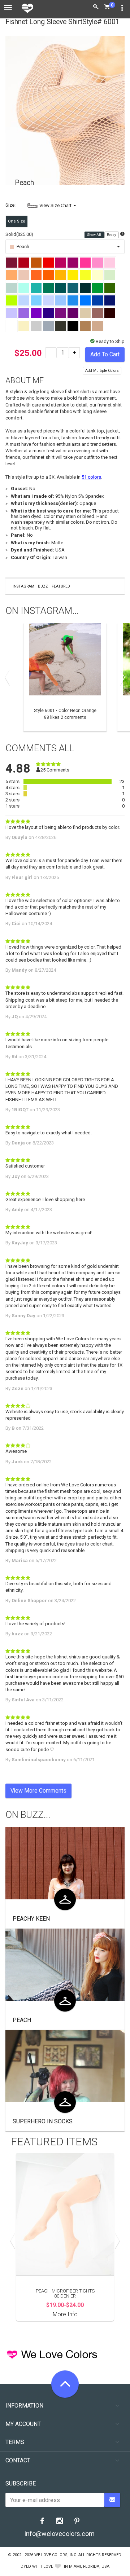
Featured (61, 586)
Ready (112, 235)
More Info (65, 2314)
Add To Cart (105, 354)
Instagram (23, 586)
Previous (9, 677)
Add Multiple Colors (102, 371)
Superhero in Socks (43, 2121)
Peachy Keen (31, 1919)
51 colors (91, 477)
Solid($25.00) (19, 234)
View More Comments (38, 1791)
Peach (22, 2020)
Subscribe (21, 2483)
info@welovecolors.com (60, 2534)
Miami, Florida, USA (89, 2566)
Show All (94, 235)
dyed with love (37, 2566)
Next (121, 677)
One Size (17, 221)
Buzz (43, 586)
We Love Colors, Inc (55, 2555)
